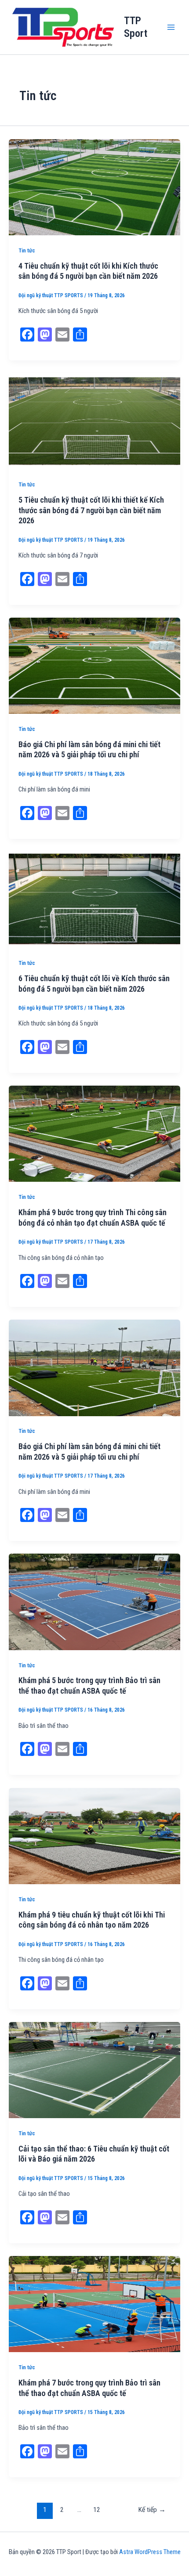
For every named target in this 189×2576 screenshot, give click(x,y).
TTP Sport (136, 27)
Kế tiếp (152, 2510)
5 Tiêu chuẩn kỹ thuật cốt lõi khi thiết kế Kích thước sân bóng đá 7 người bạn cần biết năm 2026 (91, 510)
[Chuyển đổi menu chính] (171, 27)
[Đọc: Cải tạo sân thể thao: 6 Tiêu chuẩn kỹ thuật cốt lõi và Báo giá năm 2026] (94, 2069)
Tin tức (27, 250)
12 (97, 2510)
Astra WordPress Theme (150, 2552)
